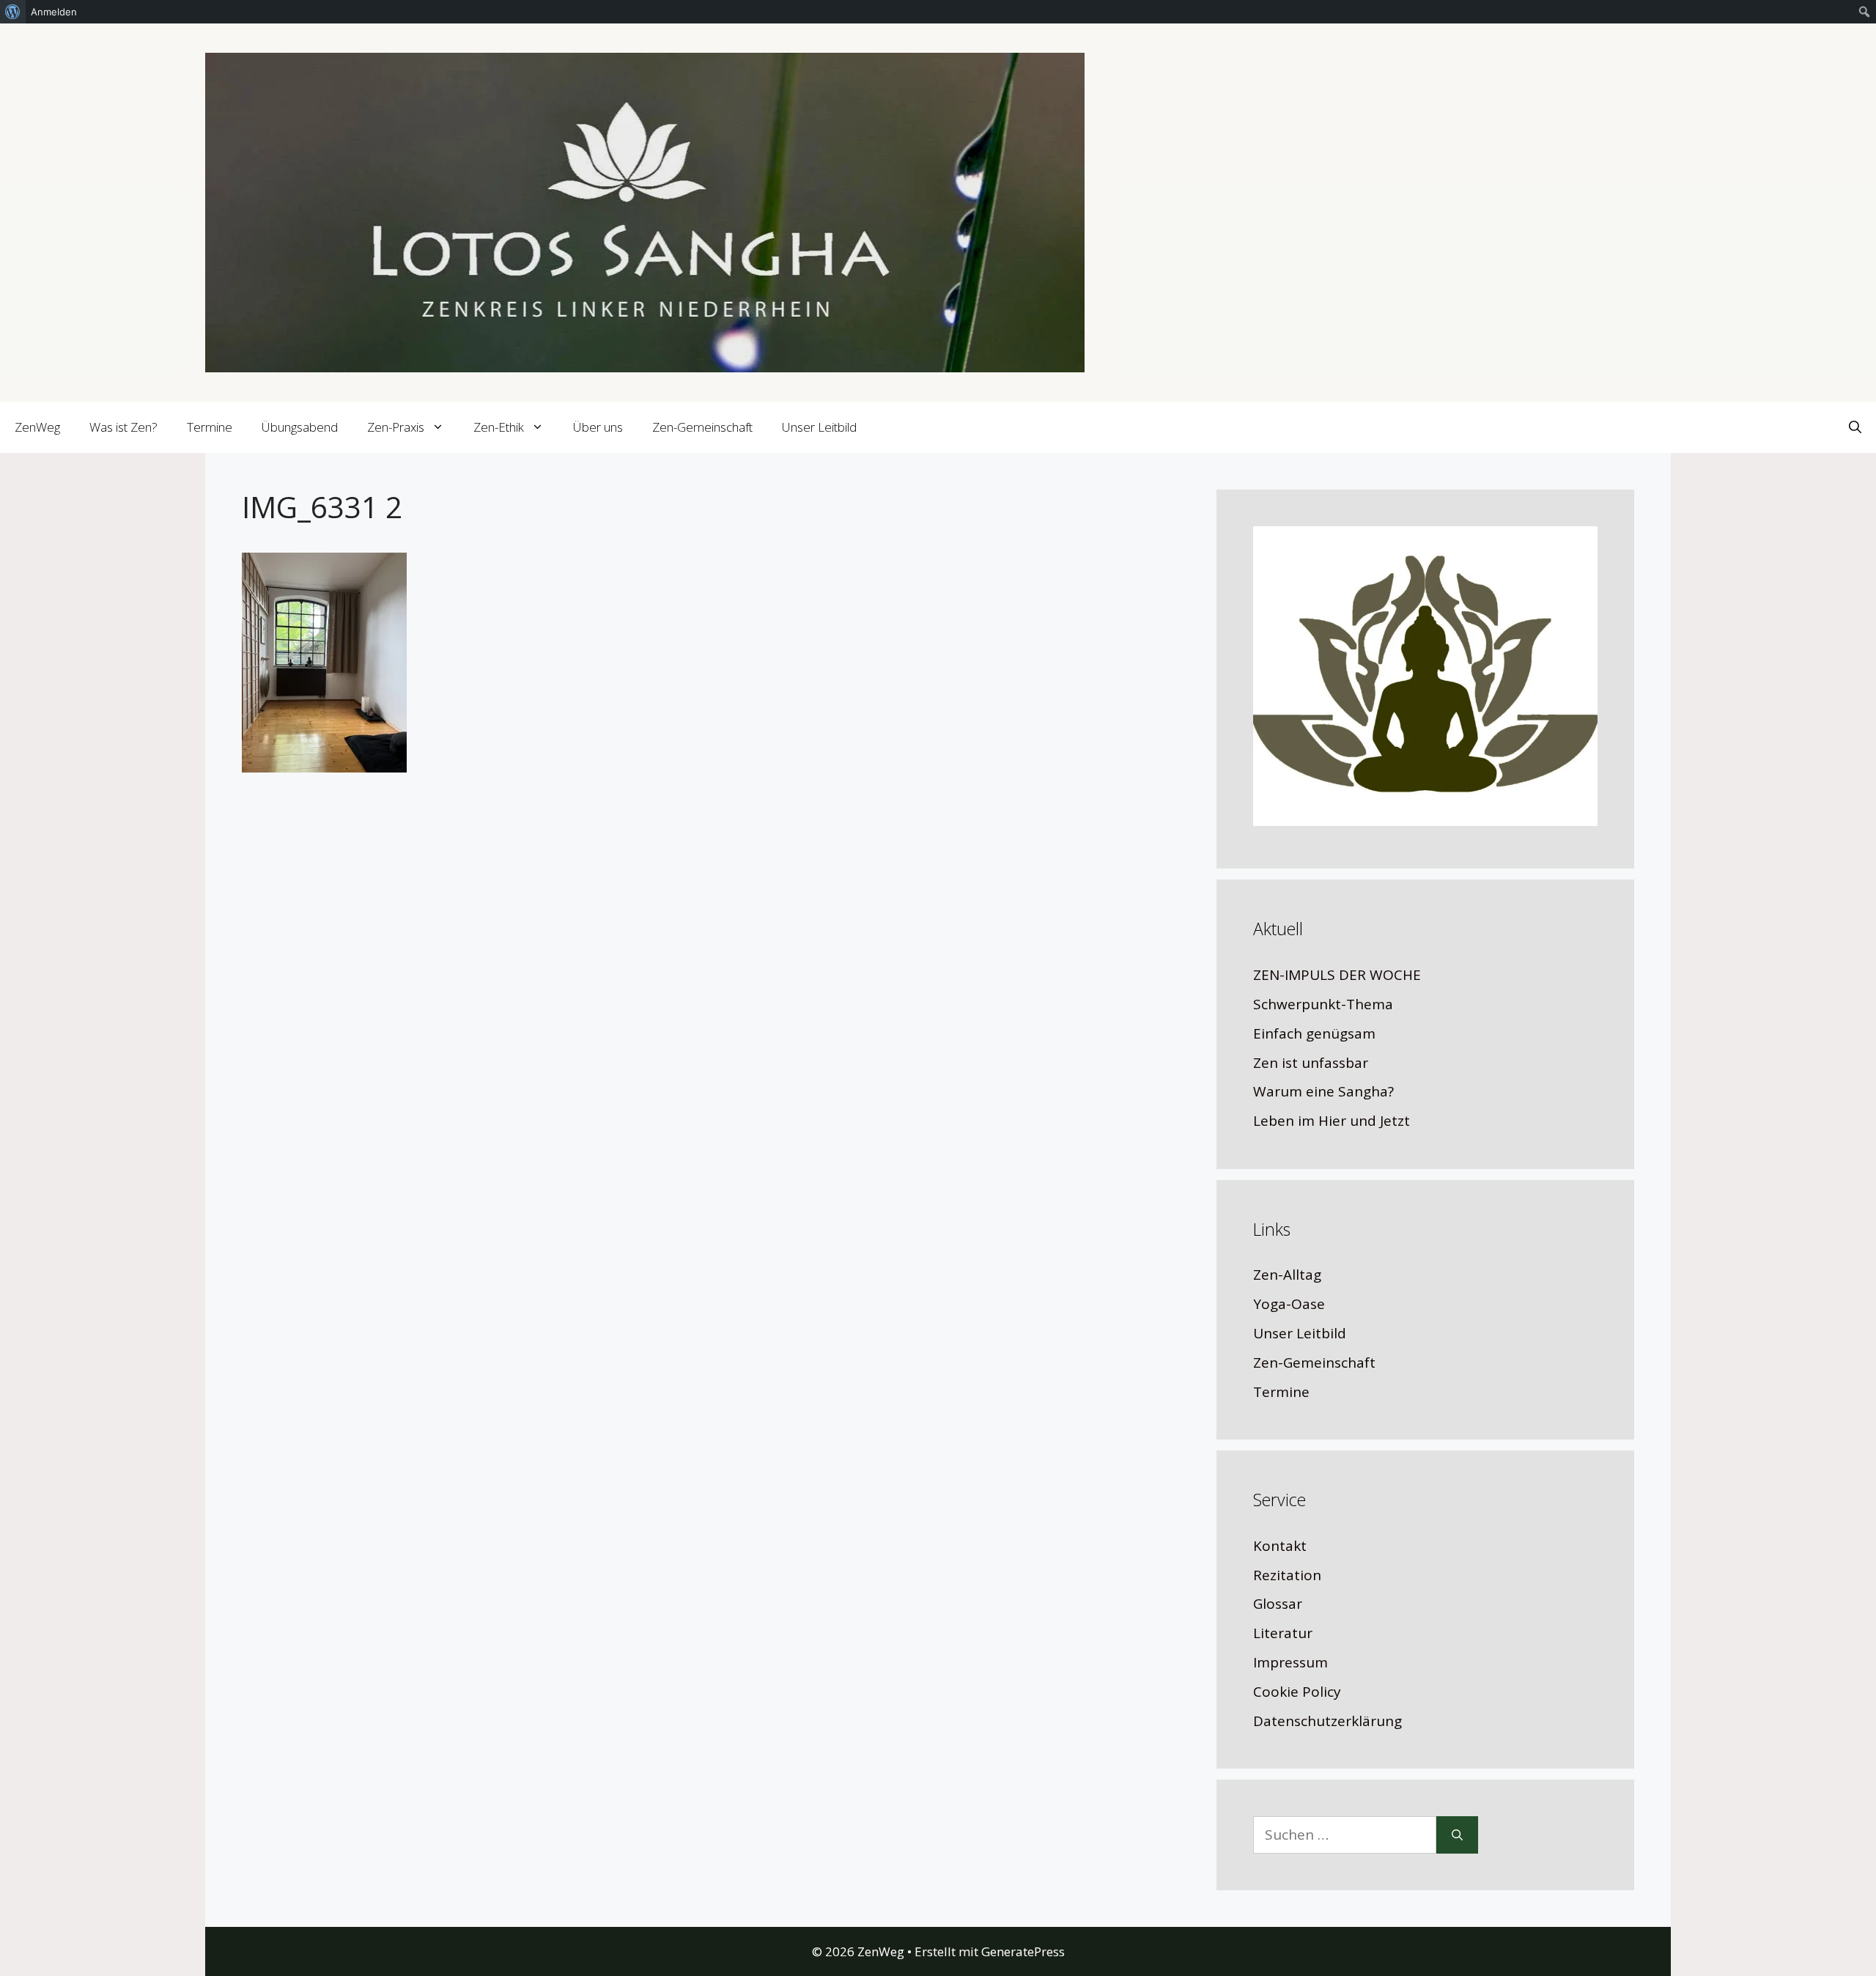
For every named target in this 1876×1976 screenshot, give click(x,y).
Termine (210, 427)
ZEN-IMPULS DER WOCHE (1337, 975)
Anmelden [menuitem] (54, 12)
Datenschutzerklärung (1327, 1721)
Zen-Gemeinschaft (702, 427)
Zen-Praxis (396, 427)
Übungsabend (300, 427)
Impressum (1290, 1662)
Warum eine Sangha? (1323, 1091)
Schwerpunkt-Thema (1323, 1004)
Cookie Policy (1297, 1692)
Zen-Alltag (1287, 1275)
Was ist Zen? (123, 427)
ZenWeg (37, 427)
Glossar (1278, 1604)
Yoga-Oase (1289, 1304)
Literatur (1283, 1633)
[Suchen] (1457, 1835)
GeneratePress (1023, 1951)
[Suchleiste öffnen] (1855, 427)
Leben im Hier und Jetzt (1332, 1121)
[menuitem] (13, 12)
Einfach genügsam (1314, 1033)
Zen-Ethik (499, 427)
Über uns (598, 427)
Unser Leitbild (819, 427)
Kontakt (1280, 1546)
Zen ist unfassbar (1311, 1063)
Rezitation (1287, 1575)
